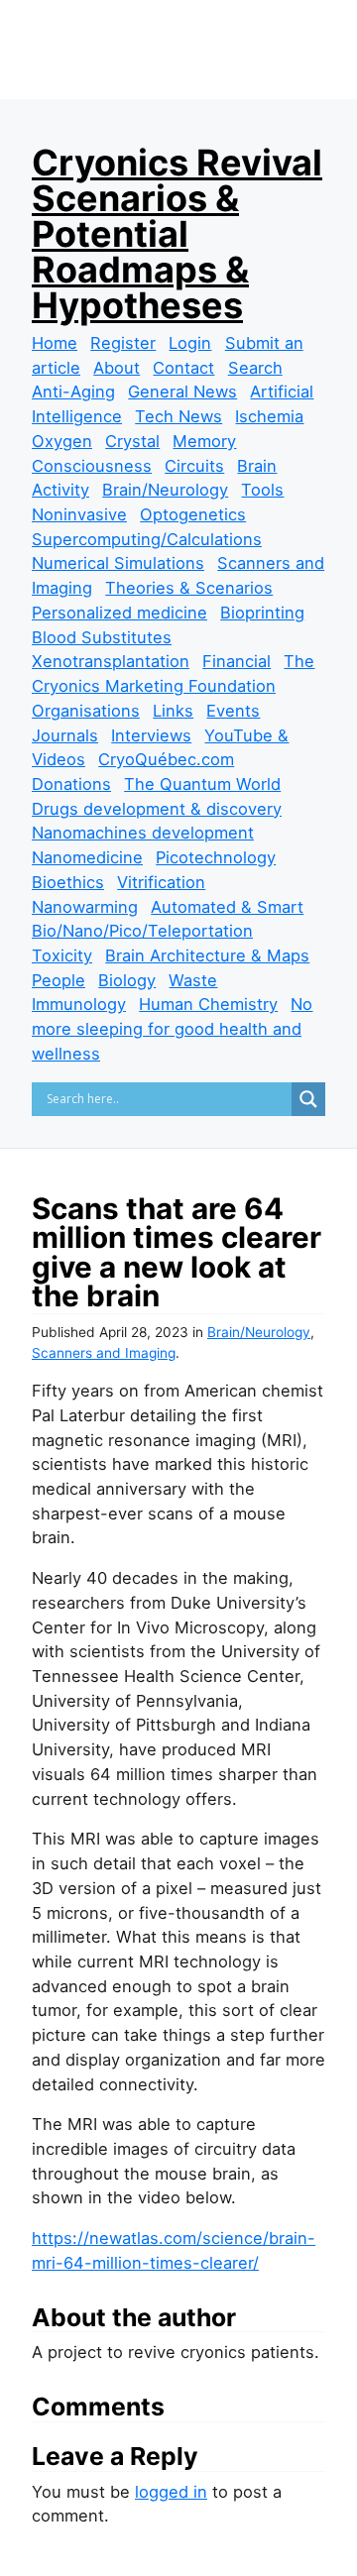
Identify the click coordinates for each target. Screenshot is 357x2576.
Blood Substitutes (102, 637)
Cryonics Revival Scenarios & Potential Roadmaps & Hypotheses (177, 234)
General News (182, 392)
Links (173, 711)
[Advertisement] (194, 81)
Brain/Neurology (165, 490)
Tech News (178, 416)
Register (123, 343)
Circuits (194, 466)
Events (233, 711)
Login (190, 343)
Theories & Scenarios (189, 588)
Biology (127, 980)
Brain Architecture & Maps (207, 955)
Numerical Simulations (118, 563)
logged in (171, 2492)
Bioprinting (262, 613)
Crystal (132, 441)
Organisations (86, 711)
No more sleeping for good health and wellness (172, 1028)
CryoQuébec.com (166, 759)
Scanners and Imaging (104, 1353)
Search (255, 368)
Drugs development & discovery (157, 809)
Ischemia (269, 416)
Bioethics (68, 882)
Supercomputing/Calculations (147, 539)
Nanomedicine (87, 857)
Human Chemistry (208, 1004)
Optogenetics (193, 514)
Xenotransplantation (111, 661)
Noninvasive (79, 514)
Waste (193, 980)
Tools (262, 490)
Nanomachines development (143, 833)
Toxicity (62, 955)
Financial (237, 661)
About (117, 368)
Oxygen (62, 441)
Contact (183, 368)
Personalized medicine (119, 613)
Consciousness (92, 466)
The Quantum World (202, 784)
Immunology (79, 1004)
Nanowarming (85, 907)
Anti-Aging (73, 392)
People (59, 980)
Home (55, 343)
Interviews (151, 735)
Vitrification (161, 882)
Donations (71, 784)
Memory (204, 441)
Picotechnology (216, 857)
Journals (65, 735)
